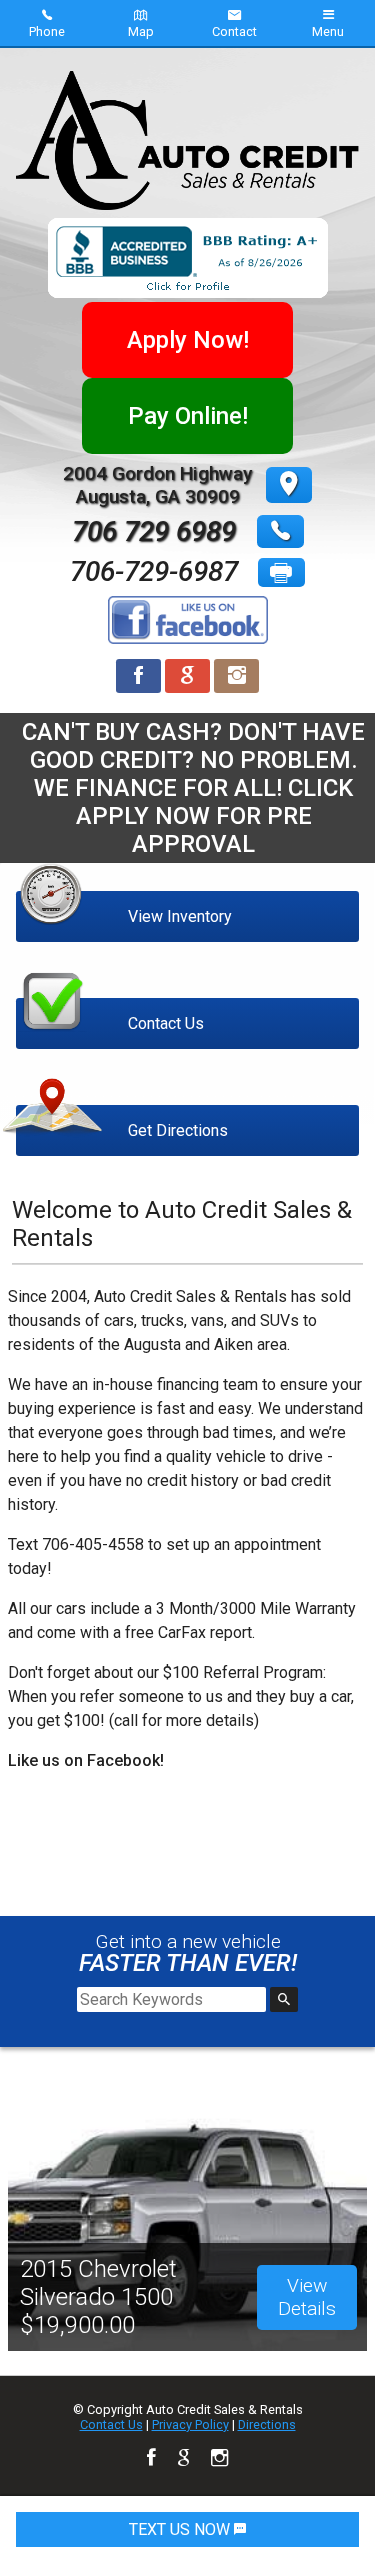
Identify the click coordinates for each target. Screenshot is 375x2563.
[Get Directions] (187, 1086)
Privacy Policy (190, 2424)
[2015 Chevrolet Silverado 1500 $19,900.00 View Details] (187, 2096)
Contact (234, 31)
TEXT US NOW (181, 2529)
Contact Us (111, 2424)
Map (141, 31)
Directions (267, 2424)
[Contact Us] (187, 979)
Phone (47, 31)
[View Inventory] (187, 872)
